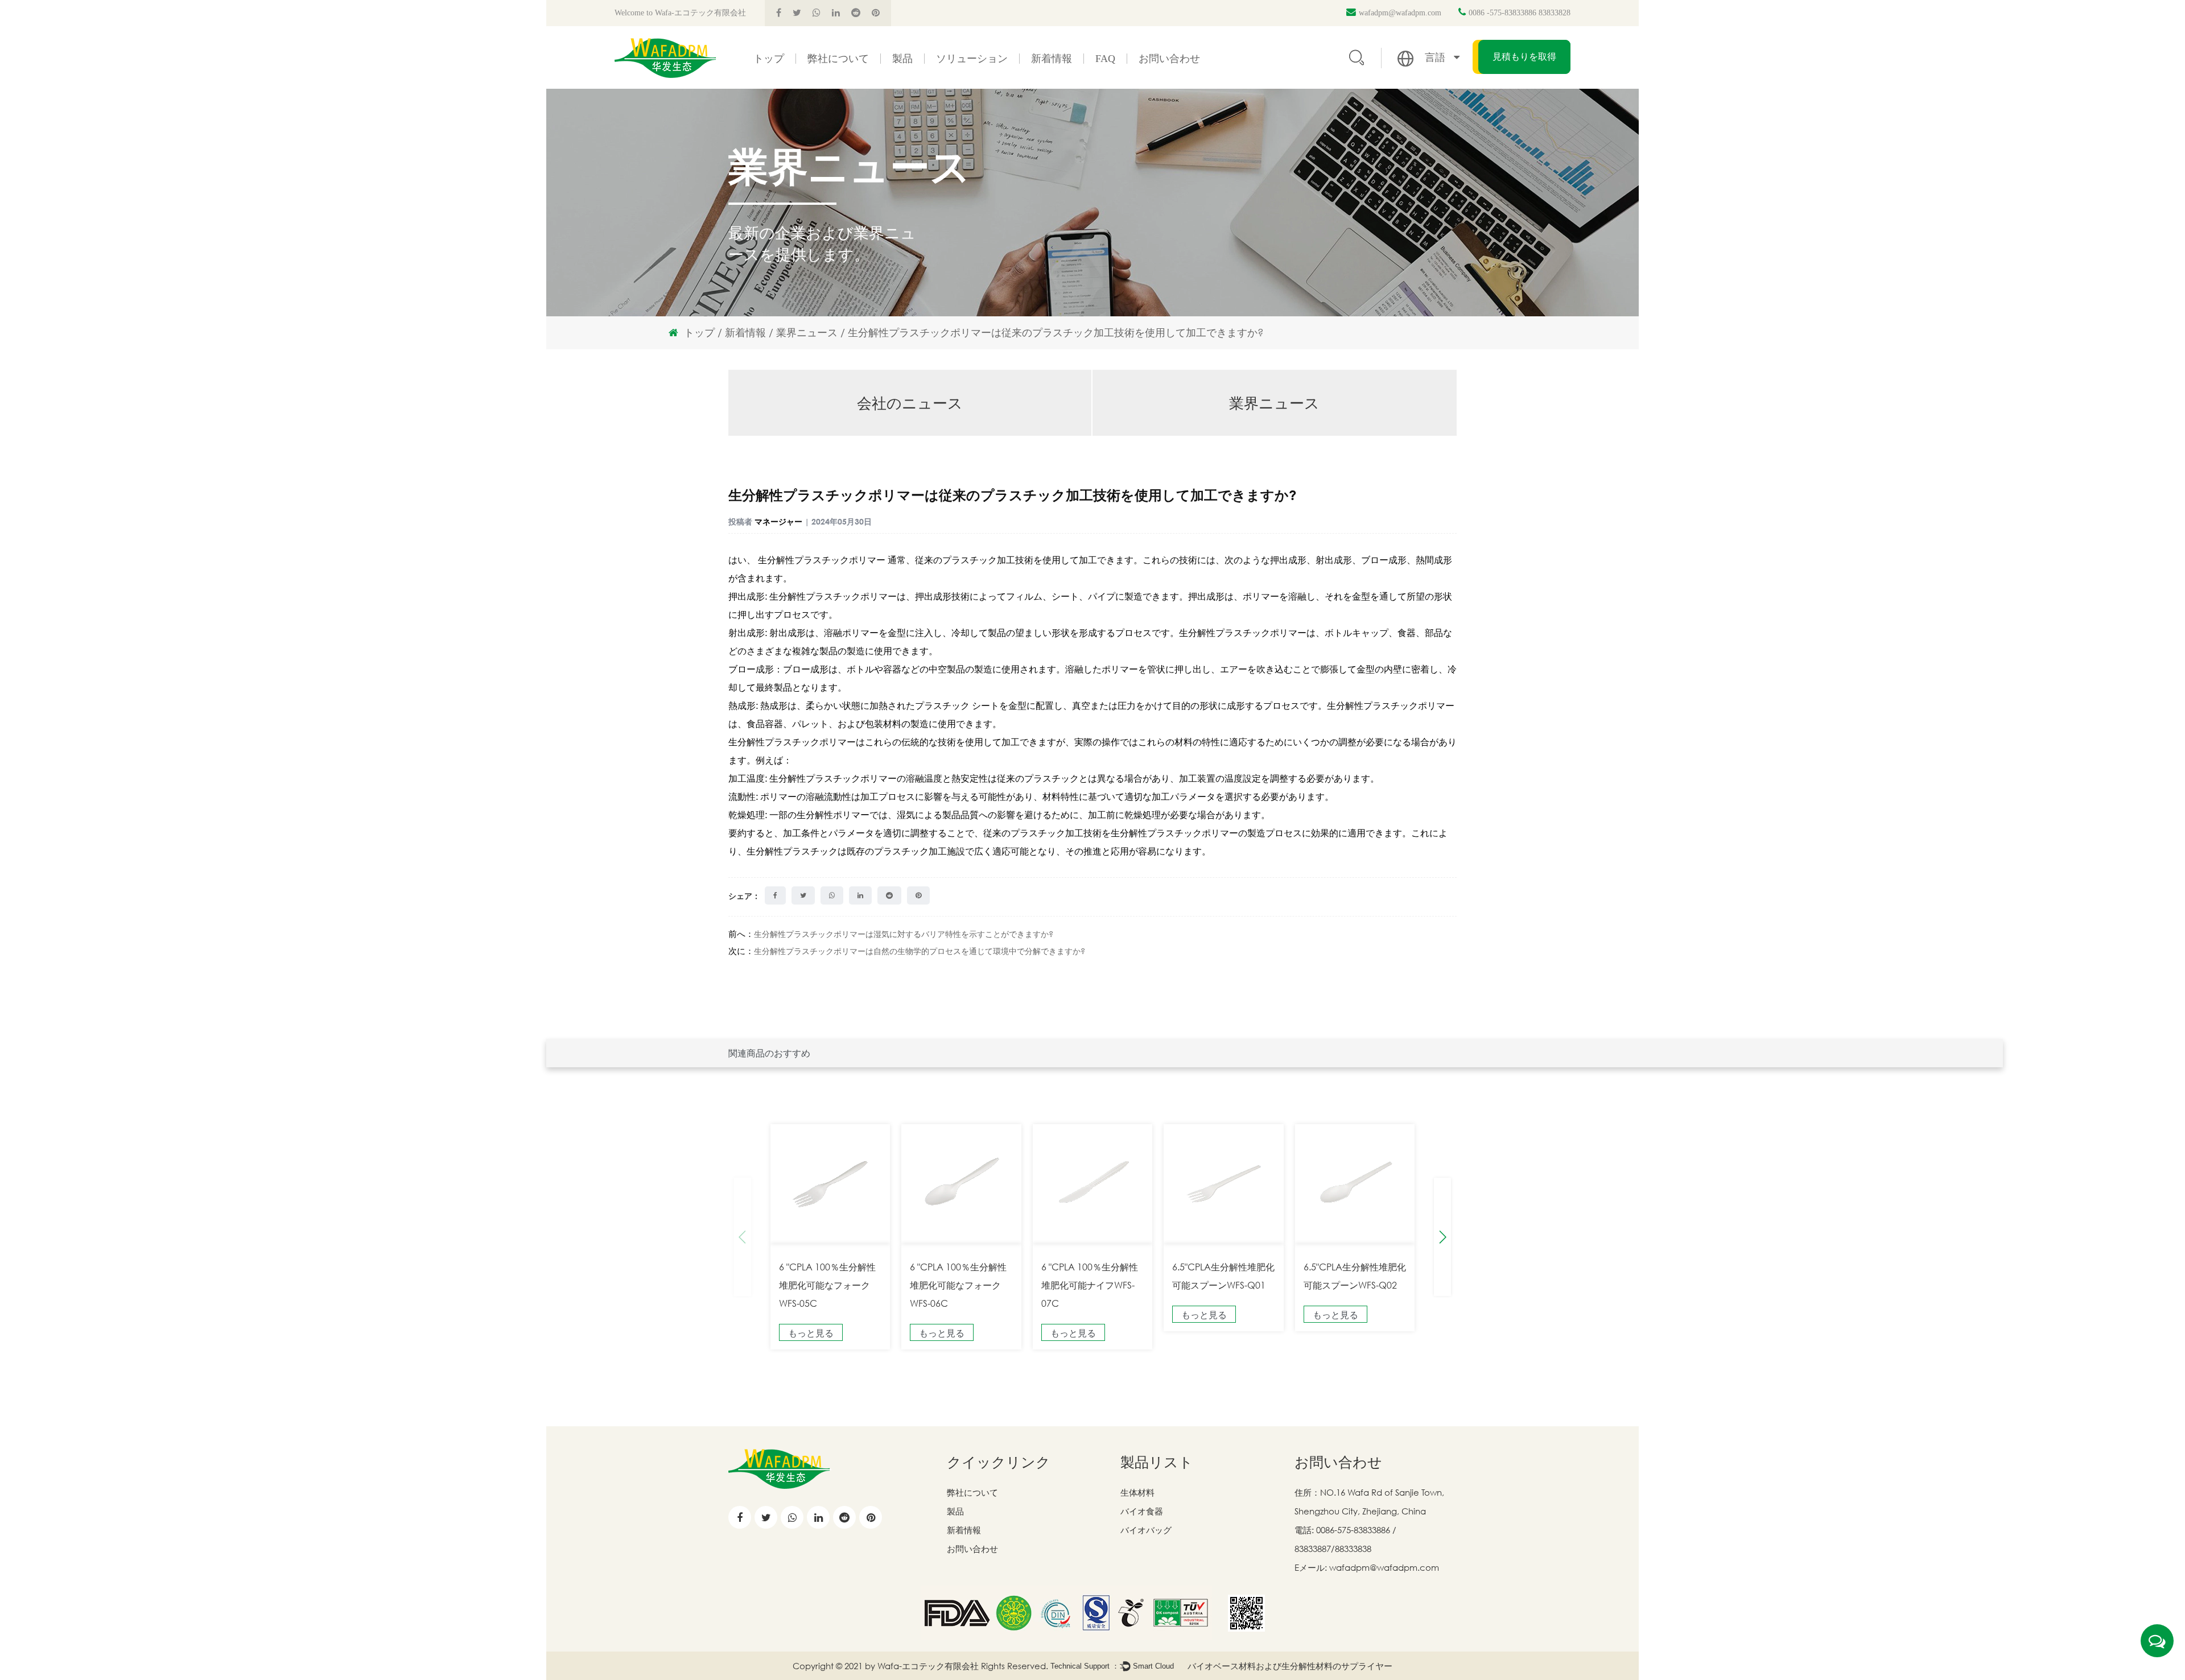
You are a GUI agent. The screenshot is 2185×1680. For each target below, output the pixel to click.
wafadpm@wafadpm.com (1400, 13)
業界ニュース (1062, 86)
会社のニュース (1067, 88)
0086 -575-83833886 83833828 (1520, 13)
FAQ (1105, 59)
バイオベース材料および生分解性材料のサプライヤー (1290, 1666)
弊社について (838, 59)
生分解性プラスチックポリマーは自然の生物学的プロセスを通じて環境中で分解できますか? (920, 951)
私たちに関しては (848, 88)
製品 (902, 59)
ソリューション (972, 59)
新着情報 (1052, 59)
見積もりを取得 (1524, 57)
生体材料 (1137, 1492)
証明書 (829, 86)
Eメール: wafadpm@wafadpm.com (1367, 1567)
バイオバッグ (1146, 1530)
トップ (769, 59)
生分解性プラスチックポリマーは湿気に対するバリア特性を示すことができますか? (904, 934)
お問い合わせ (1169, 59)
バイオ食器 (1142, 1511)
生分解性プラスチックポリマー (823, 560)
